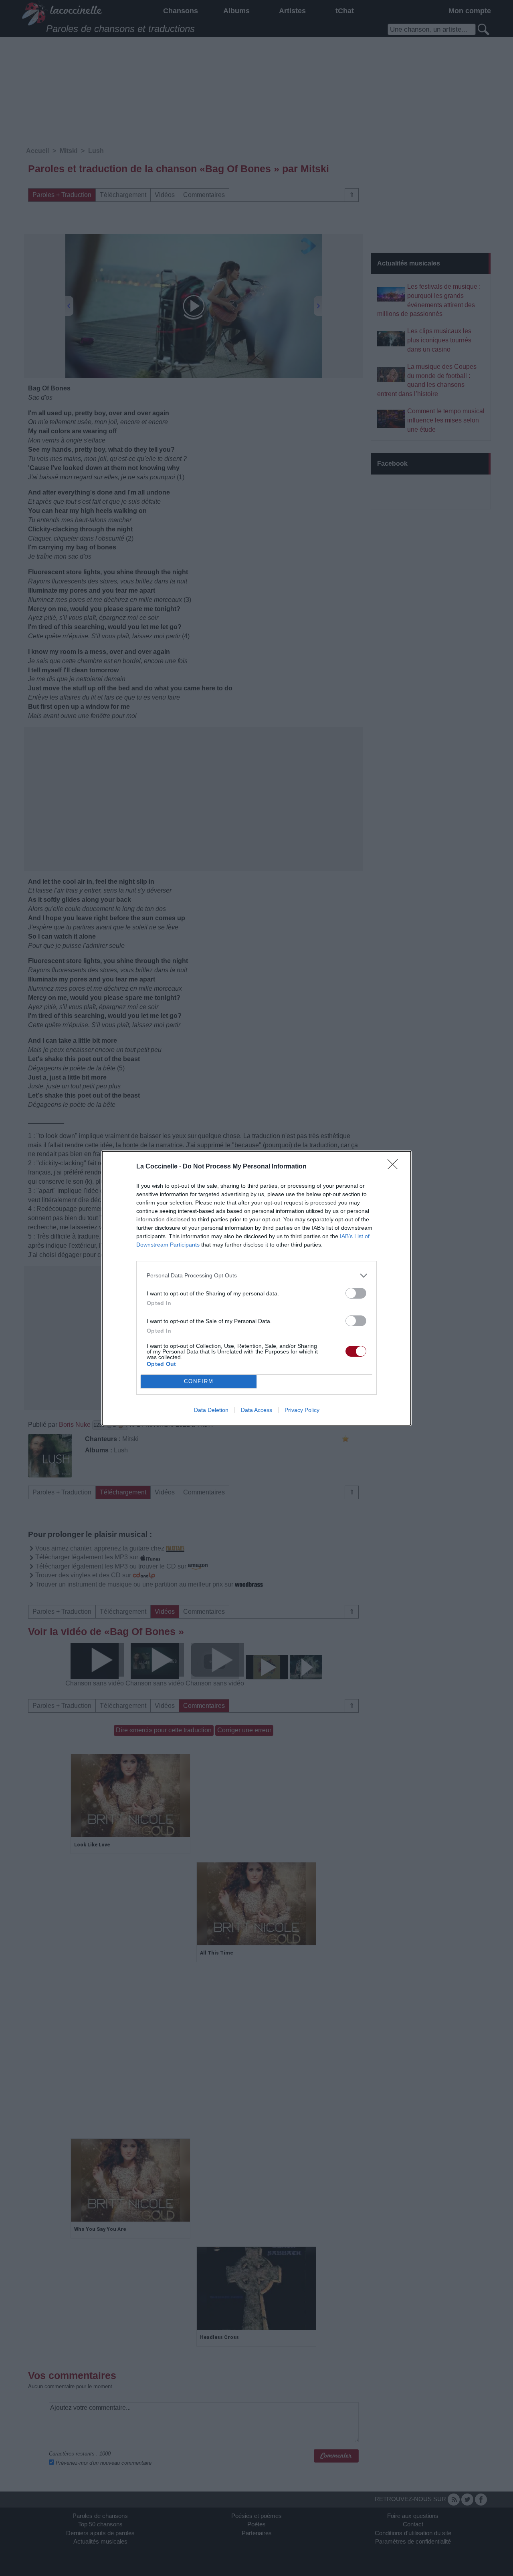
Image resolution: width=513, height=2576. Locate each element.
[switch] (356, 1293)
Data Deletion (211, 1410)
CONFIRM (199, 1381)
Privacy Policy (302, 1410)
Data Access (256, 1410)
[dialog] (256, 1288)
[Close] (395, 1167)
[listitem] (256, 1276)
